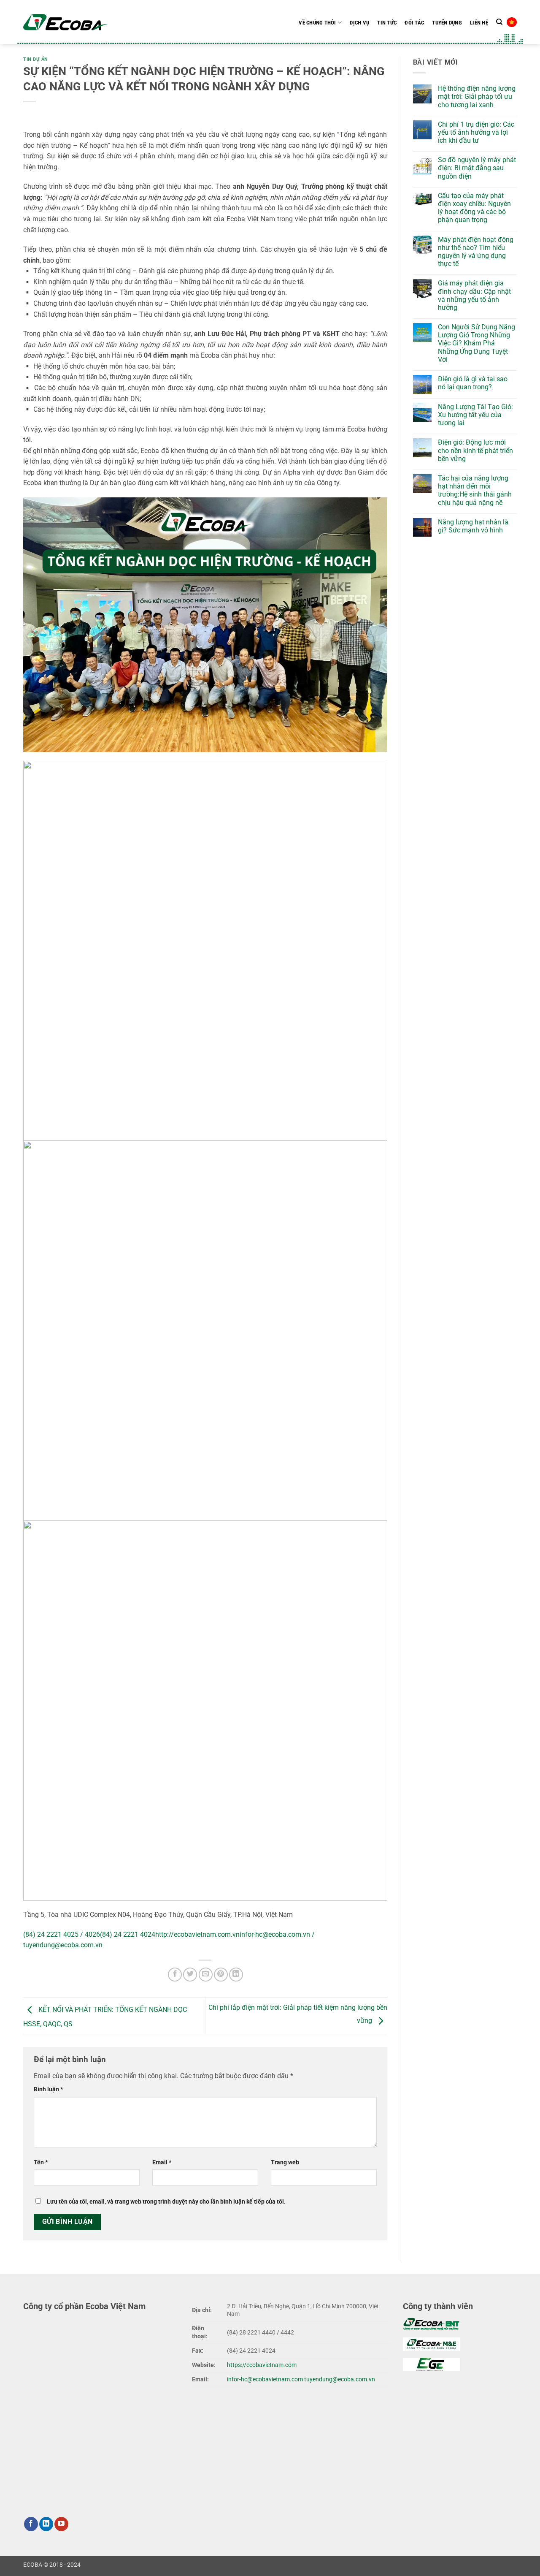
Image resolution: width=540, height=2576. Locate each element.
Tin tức (387, 23)
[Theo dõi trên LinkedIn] (46, 2524)
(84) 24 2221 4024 (128, 1934)
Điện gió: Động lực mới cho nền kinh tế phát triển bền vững (475, 450)
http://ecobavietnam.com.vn (197, 1934)
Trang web (285, 2162)
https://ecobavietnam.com (262, 2365)
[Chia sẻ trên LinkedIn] (236, 1975)
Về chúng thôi (317, 23)
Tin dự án (36, 59)
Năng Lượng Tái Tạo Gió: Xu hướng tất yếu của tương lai (475, 415)
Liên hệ (479, 23)
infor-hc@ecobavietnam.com (265, 2379)
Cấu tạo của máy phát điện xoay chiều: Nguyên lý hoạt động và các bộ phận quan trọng (474, 208)
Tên (41, 2162)
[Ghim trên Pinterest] (221, 1975)
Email (162, 2162)
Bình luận (48, 2089)
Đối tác (414, 23)
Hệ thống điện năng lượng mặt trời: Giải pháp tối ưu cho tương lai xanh (477, 96)
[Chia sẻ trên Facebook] (175, 1975)
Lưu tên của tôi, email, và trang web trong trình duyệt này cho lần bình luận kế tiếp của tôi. (166, 2202)
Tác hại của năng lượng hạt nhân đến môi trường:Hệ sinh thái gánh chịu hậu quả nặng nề (475, 490)
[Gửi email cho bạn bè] (206, 1975)
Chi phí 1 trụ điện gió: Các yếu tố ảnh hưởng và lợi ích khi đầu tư (476, 132)
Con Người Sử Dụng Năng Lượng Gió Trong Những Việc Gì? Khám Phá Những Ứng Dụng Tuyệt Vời (477, 343)
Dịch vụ (359, 23)
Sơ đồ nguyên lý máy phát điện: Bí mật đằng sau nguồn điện (477, 168)
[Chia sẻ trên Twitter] (190, 1975)
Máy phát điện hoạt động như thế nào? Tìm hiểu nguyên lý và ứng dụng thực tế (476, 252)
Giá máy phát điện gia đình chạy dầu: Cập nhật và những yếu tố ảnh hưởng (474, 295)
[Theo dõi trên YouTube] (61, 2524)
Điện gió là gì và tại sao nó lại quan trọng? (473, 383)
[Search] (499, 22)
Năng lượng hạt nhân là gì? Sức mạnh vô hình (473, 526)
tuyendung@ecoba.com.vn (340, 2379)
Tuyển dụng (447, 23)
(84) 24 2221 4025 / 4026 (62, 1934)
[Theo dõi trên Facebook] (31, 2524)
